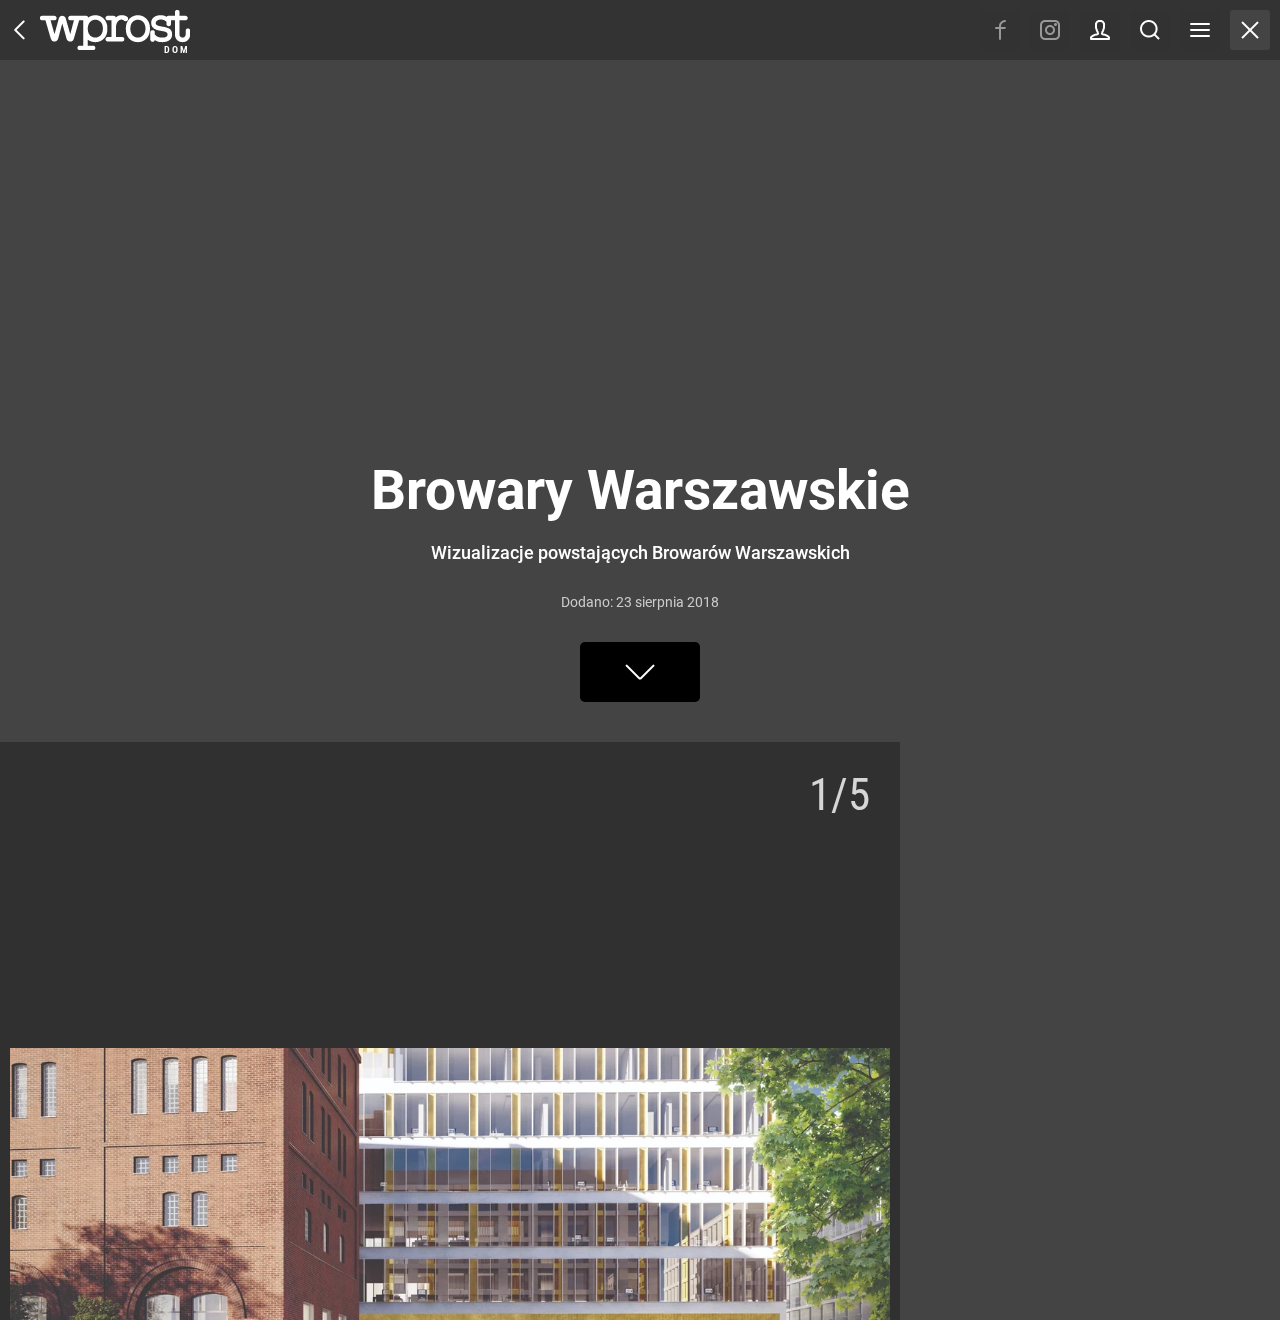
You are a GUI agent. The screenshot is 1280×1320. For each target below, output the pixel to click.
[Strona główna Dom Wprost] (115, 30)
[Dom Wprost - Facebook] (1000, 30)
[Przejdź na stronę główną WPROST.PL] (20, 30)
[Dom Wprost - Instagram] (1050, 30)
